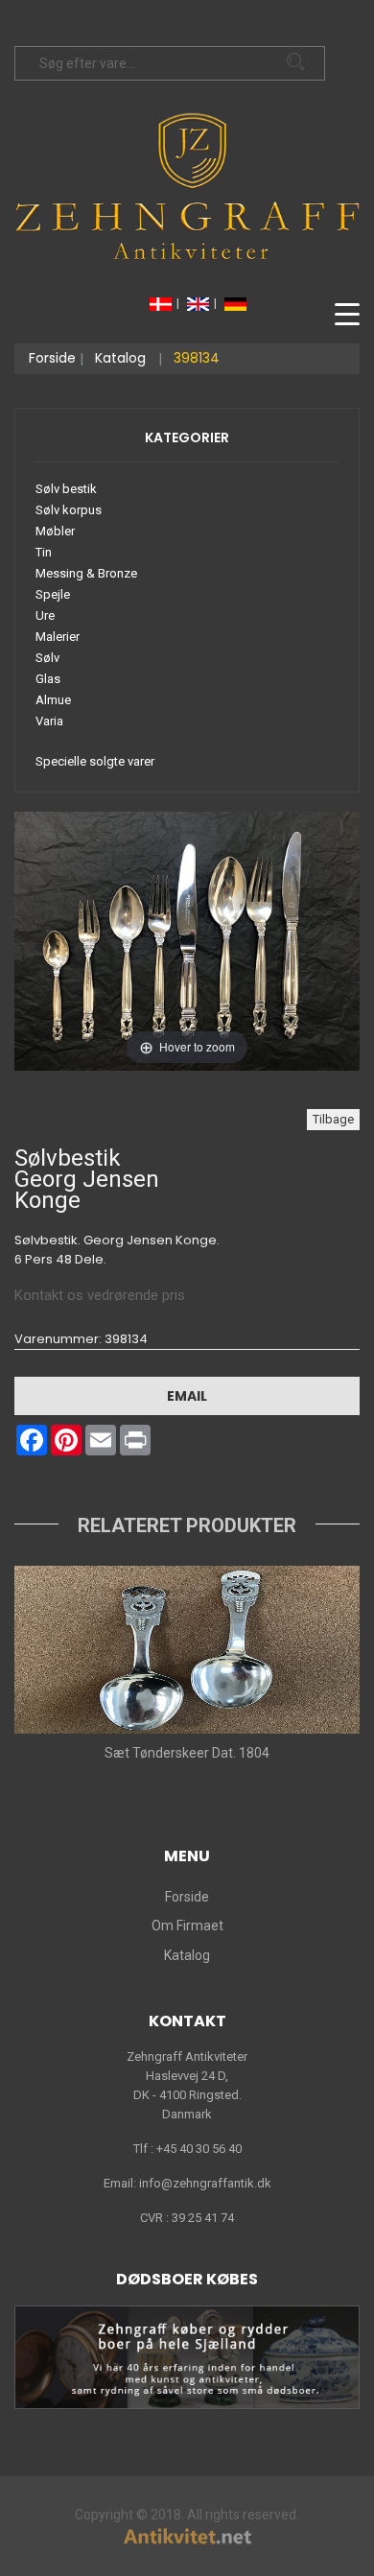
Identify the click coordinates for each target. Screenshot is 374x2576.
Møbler (55, 531)
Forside (52, 358)
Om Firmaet (187, 1926)
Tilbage (333, 1119)
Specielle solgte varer (95, 761)
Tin (44, 552)
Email (187, 1396)
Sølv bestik (66, 489)
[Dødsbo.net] (187, 2356)
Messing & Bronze (86, 573)
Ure (45, 615)
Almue (53, 700)
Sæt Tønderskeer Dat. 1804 (187, 1753)
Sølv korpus (69, 510)
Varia (49, 721)
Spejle (53, 594)
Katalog (120, 358)
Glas (48, 679)
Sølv (47, 658)
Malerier (58, 637)
